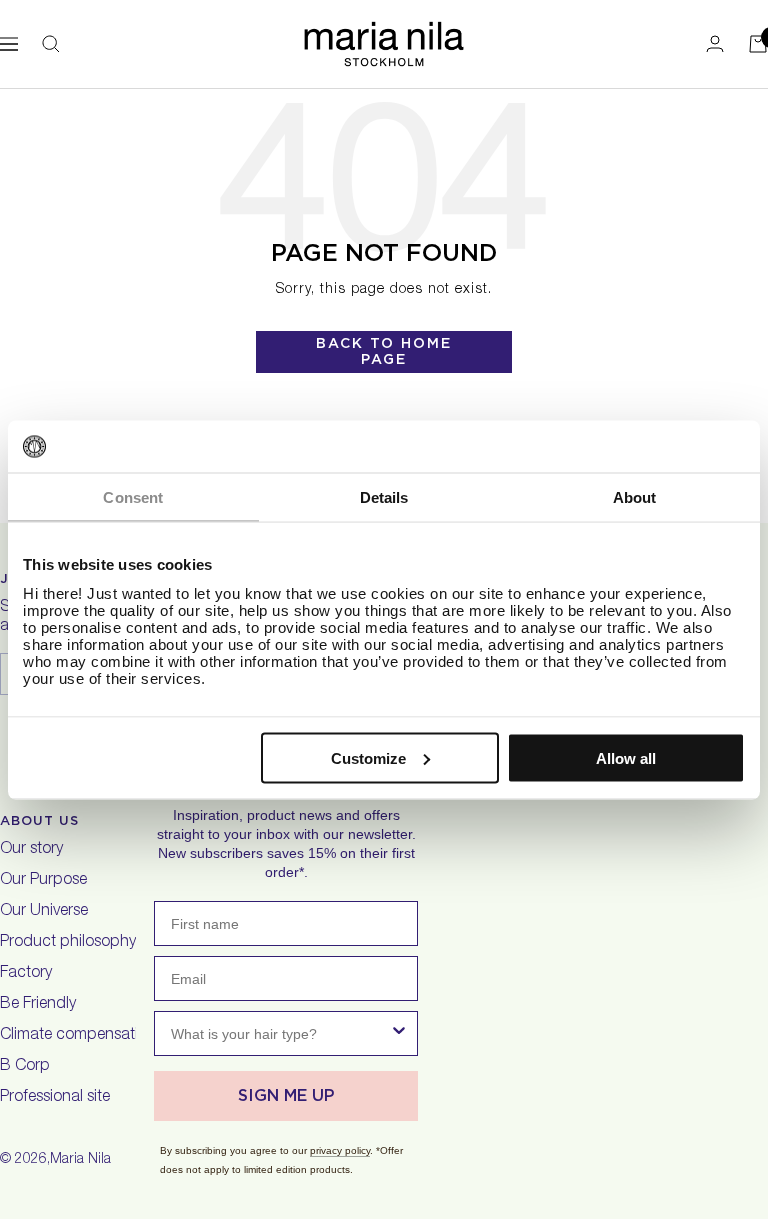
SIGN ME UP (286, 1095)
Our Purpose (43, 881)
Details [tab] (384, 497)
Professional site (55, 1098)
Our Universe (44, 912)
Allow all (626, 757)
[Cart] (758, 44)
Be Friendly (38, 1005)
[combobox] (280, 1033)
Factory (26, 974)
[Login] (715, 43)
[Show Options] (399, 1033)
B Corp (25, 1067)
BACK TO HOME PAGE (384, 351)
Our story (31, 850)
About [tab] (635, 497)
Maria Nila (80, 1160)
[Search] (51, 44)
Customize (368, 757)
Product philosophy (68, 943)
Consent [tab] (133, 497)
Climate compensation (78, 1036)
